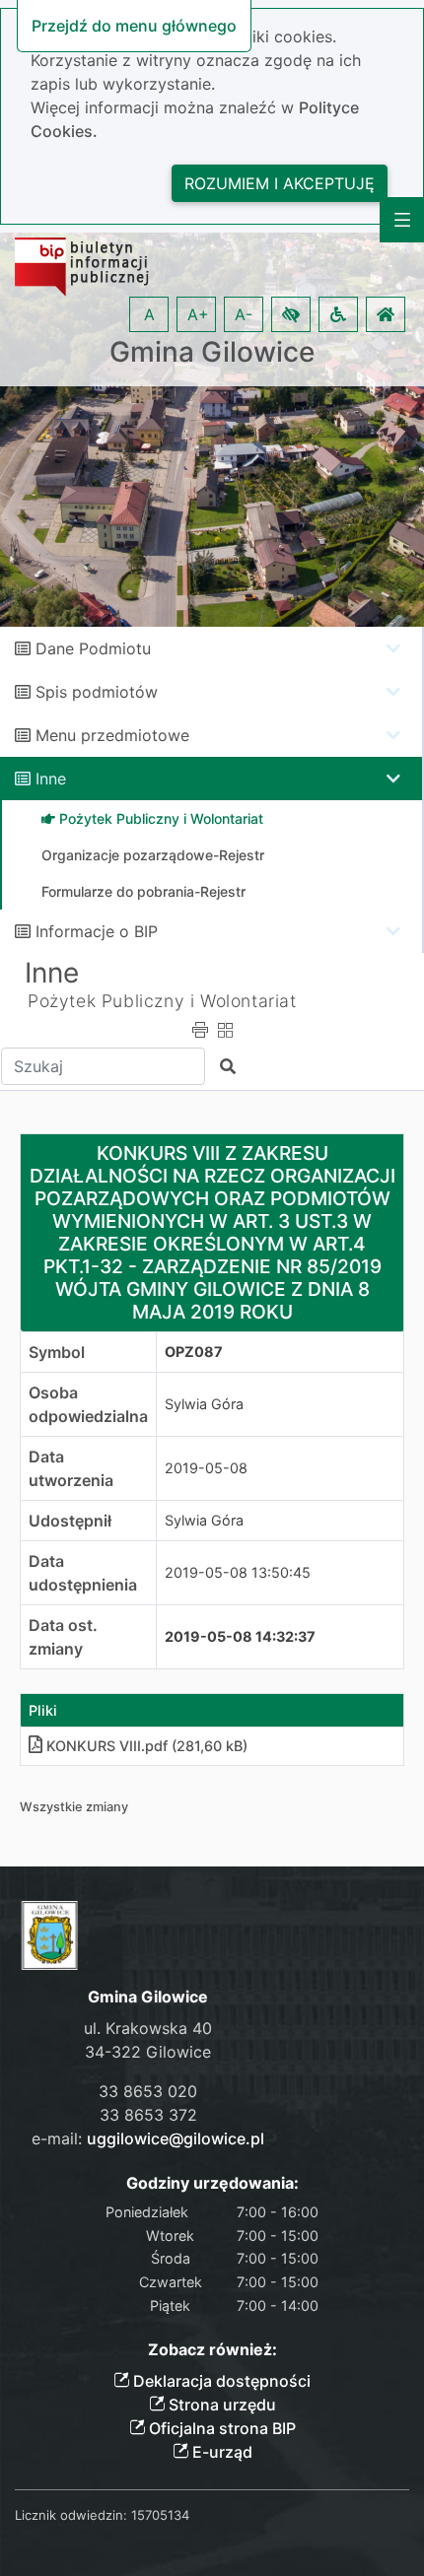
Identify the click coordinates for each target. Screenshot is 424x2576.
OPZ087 (194, 1352)
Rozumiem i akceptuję (280, 183)
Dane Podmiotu (93, 648)
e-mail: (148, 2138)
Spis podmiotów (97, 692)
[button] (291, 314)
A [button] (149, 314)
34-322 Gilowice (148, 2052)
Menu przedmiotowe (112, 735)
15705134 (160, 2515)
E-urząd (220, 2452)
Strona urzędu (220, 2405)
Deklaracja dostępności (220, 2381)
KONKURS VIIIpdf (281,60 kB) (147, 1746)
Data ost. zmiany (63, 1637)
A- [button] (244, 314)
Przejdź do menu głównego (134, 26)
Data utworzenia (71, 1468)
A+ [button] (198, 314)
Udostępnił (70, 1521)
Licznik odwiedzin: (71, 2515)
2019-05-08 (206, 1468)
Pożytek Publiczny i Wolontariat (162, 1001)
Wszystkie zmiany (74, 1807)
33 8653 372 (148, 2115)
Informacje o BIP (97, 931)
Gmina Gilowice (212, 352)
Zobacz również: (212, 2350)
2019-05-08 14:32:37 (240, 1636)
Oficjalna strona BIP (220, 2428)
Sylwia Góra (204, 1404)
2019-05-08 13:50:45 (238, 1572)
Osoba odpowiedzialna (88, 1404)
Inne (51, 779)
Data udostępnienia (83, 1573)
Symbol (57, 1352)
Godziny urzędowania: (212, 2183)
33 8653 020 (148, 2091)
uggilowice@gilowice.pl (176, 2138)
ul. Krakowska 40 (148, 2028)
